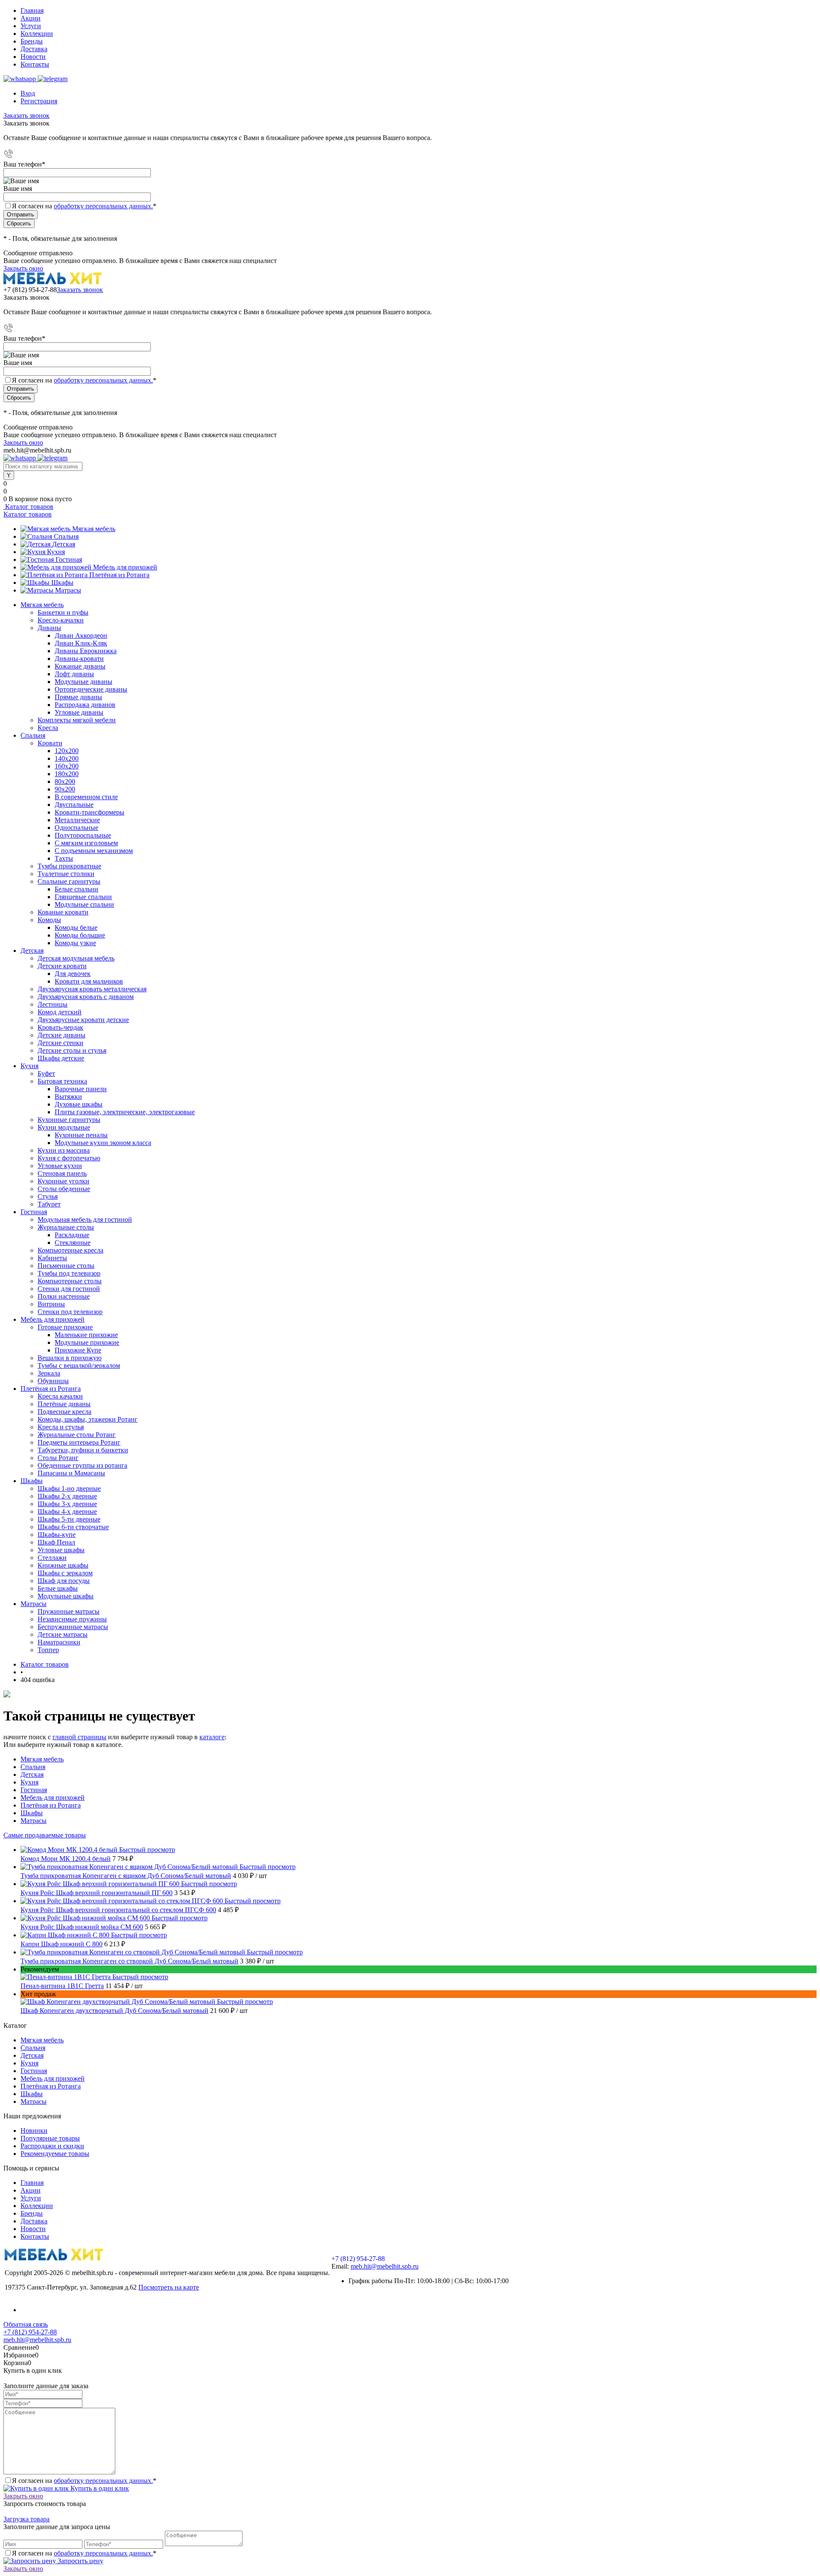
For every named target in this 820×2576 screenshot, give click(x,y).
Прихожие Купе (78, 1350)
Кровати (50, 743)
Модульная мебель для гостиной (85, 1219)
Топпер (48, 1650)
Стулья (48, 1196)
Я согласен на (84, 206)
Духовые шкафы (79, 1104)
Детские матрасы (63, 1634)
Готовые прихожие (65, 1327)
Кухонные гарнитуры (69, 1120)
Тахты (64, 858)
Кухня (56, 552)
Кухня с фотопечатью (69, 1158)
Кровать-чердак (60, 1027)
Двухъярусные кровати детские (83, 1020)
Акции (31, 18)
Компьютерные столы (70, 1281)
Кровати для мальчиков (89, 981)
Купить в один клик (99, 2488)
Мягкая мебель (94, 529)
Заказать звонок (26, 115)
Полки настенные (64, 1296)
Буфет (46, 1073)
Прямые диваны (78, 697)
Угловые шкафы (61, 1550)
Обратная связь (26, 2324)
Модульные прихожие (87, 1342)
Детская (64, 544)
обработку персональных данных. (103, 206)
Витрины (51, 1304)
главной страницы (79, 1737)
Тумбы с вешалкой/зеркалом (79, 1365)
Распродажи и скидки (52, 2146)
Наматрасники (59, 1642)
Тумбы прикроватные (69, 866)
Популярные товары (50, 2138)
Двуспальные (74, 805)
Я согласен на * (84, 2481)
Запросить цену (80, 2561)
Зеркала (49, 1373)
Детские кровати (62, 966)
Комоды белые (76, 927)
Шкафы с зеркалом (65, 1573)
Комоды (49, 920)
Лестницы (53, 1004)
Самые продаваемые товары (45, 1835)
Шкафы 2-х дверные (67, 1496)
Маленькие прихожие (86, 1335)
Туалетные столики (66, 874)
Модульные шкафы (66, 1596)
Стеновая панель (62, 1173)
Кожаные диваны (80, 666)
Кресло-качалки (61, 620)
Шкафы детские (61, 1058)
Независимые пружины (72, 1619)
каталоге (212, 1737)
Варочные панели (81, 1089)
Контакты (35, 64)
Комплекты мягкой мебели (77, 720)
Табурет (49, 1204)
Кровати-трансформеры (89, 812)
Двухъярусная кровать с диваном (86, 997)
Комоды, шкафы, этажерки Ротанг (88, 1419)
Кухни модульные (64, 1127)
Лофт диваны (74, 674)
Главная (32, 10)
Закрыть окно (23, 268)
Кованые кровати (63, 912)
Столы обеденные (64, 1189)
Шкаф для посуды (64, 1581)
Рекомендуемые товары (55, 2154)
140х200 (67, 758)
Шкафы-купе (57, 1535)
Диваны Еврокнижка (86, 651)
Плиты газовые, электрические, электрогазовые (125, 1112)
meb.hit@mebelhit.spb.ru (385, 2266)
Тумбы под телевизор (69, 1273)
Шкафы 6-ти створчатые (73, 1527)
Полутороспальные (83, 835)
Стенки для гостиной (69, 1289)
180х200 (67, 774)
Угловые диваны (79, 712)
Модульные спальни (84, 904)
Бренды (32, 41)
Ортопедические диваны (91, 689)
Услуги (31, 26)
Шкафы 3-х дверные (67, 1504)
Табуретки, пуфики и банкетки (83, 1450)
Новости (33, 57)
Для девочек (73, 974)
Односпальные (76, 828)
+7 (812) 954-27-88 (30, 290)
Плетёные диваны (64, 1404)
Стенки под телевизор (70, 1312)
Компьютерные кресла (70, 1250)
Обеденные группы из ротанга (82, 1465)
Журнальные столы (66, 1227)
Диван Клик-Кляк (81, 643)
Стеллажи (52, 1558)
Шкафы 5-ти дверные (69, 1519)
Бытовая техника (62, 1081)
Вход (28, 93)
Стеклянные (73, 1243)
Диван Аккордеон (81, 635)
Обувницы (53, 1381)
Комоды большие (80, 935)
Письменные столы (66, 1266)
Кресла (48, 728)
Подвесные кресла (64, 1412)
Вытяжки (68, 1097)
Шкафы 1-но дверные (69, 1488)
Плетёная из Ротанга (119, 575)
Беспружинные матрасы (73, 1627)
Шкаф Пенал (56, 1542)
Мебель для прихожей (125, 567)
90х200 (65, 789)
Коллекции (37, 34)
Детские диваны (61, 1035)
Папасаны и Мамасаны (71, 1473)
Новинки (34, 2131)
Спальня (66, 536)
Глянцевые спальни (83, 897)
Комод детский (60, 1012)
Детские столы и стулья (72, 1050)
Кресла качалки (60, 1396)
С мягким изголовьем (86, 843)
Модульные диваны (83, 682)
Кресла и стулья (61, 1427)
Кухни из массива (64, 1150)
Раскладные (72, 1235)
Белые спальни (76, 889)
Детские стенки (60, 1043)
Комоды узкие (75, 943)
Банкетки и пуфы (63, 612)
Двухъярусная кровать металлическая (92, 989)
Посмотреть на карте (169, 2287)
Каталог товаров (28, 507)
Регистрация (39, 101)
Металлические (77, 820)
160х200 (67, 766)
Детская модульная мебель (76, 958)
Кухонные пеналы (81, 1135)
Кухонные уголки (63, 1181)
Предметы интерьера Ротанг (79, 1442)
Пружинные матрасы (69, 1611)
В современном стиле (86, 797)
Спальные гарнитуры (69, 881)
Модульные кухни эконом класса (103, 1143)
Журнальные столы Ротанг (77, 1435)
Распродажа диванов (85, 705)
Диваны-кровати (79, 659)
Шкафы (62, 583)
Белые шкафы (58, 1588)
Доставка (34, 49)
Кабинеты (52, 1258)
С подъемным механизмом (94, 851)
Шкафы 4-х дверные (67, 1511)
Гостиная (69, 559)
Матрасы (68, 590)
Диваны (49, 628)
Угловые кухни (60, 1166)
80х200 (65, 781)
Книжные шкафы (63, 1565)
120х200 (67, 751)
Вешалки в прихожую (70, 1358)
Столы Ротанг (58, 1458)
